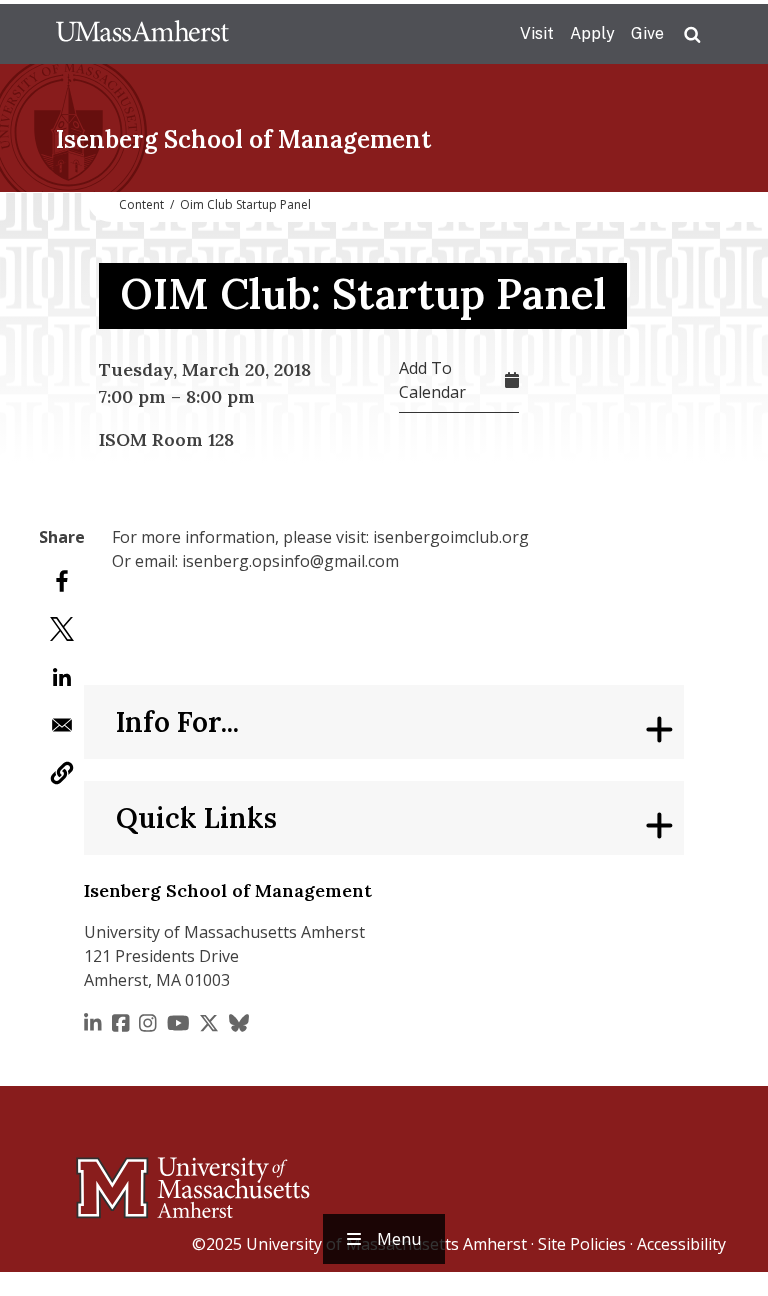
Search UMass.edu (692, 35)
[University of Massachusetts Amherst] (114, 1179)
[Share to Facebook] (62, 581)
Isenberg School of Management (243, 139)
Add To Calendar (432, 380)
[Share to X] (62, 629)
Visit (537, 33)
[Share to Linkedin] (62, 677)
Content (141, 204)
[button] (62, 773)
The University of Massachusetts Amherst (142, 34)
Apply (592, 33)
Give (647, 33)
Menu (399, 1239)
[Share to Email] (62, 725)
